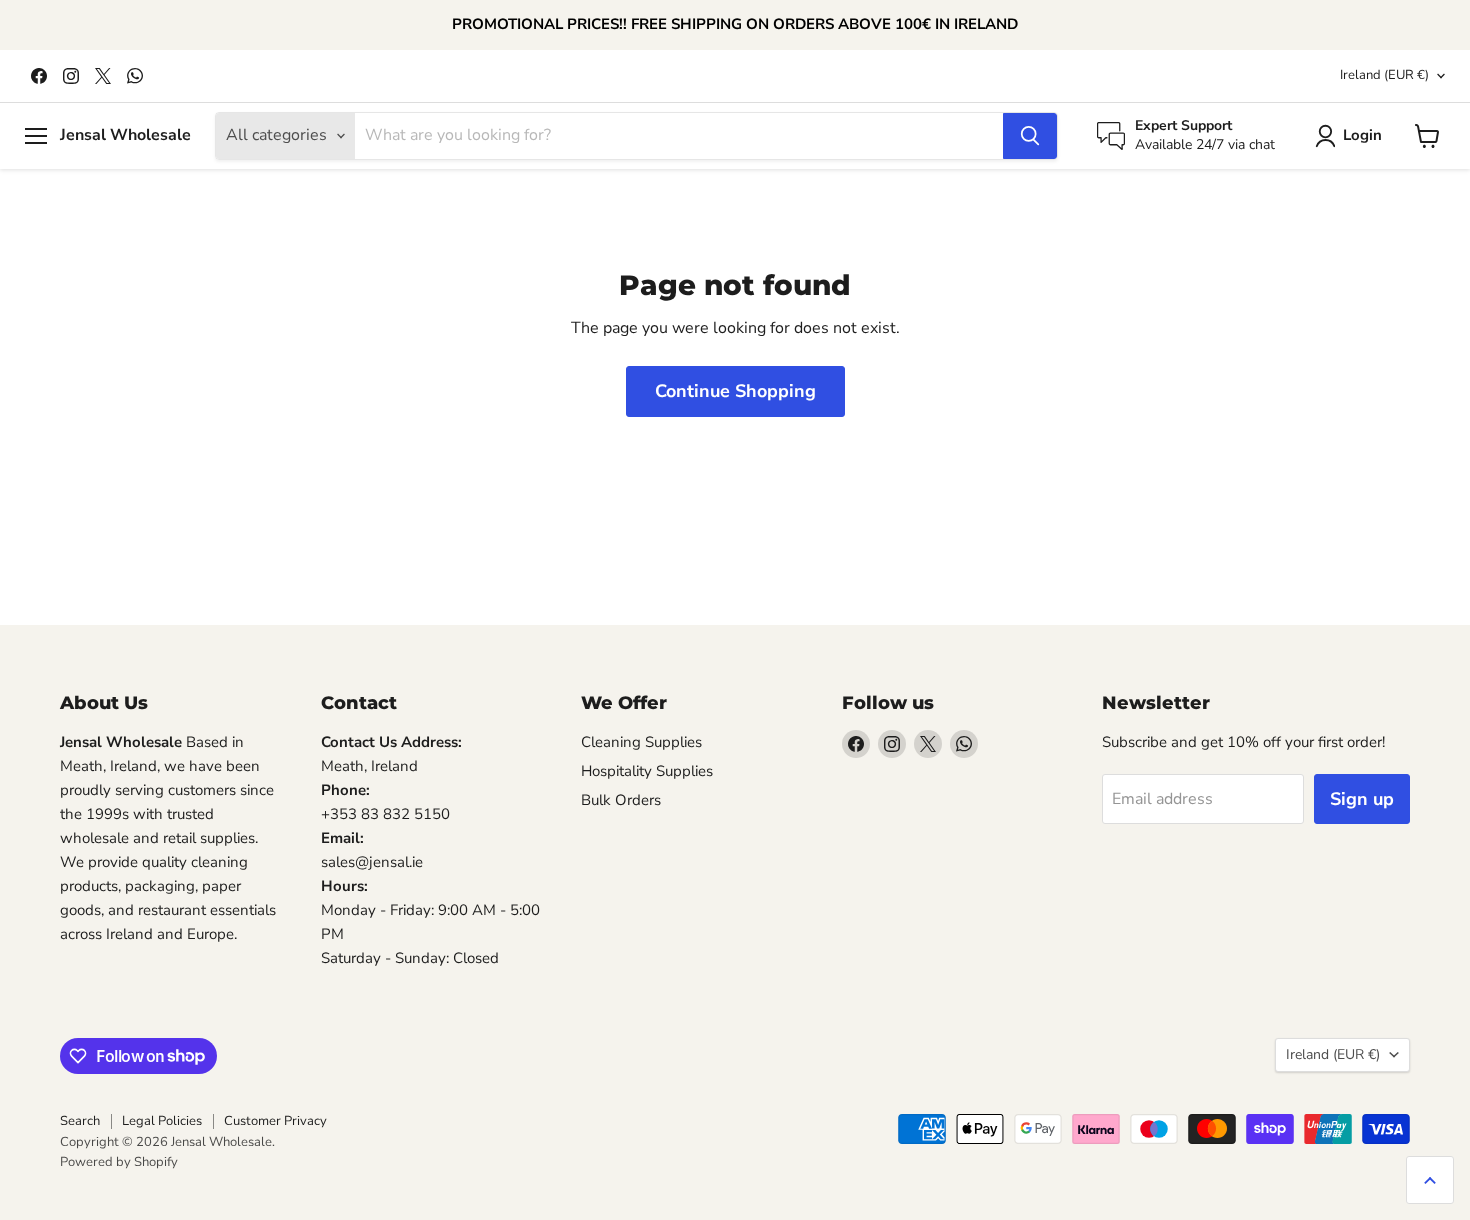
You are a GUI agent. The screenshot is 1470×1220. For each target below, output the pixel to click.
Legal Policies (162, 1121)
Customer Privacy (275, 1121)
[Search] (1030, 136)
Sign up (1362, 799)
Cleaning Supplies (641, 742)
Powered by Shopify (119, 1162)
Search (80, 1121)
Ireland (1384, 75)
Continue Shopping (735, 391)
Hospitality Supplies (647, 771)
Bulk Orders (621, 800)
